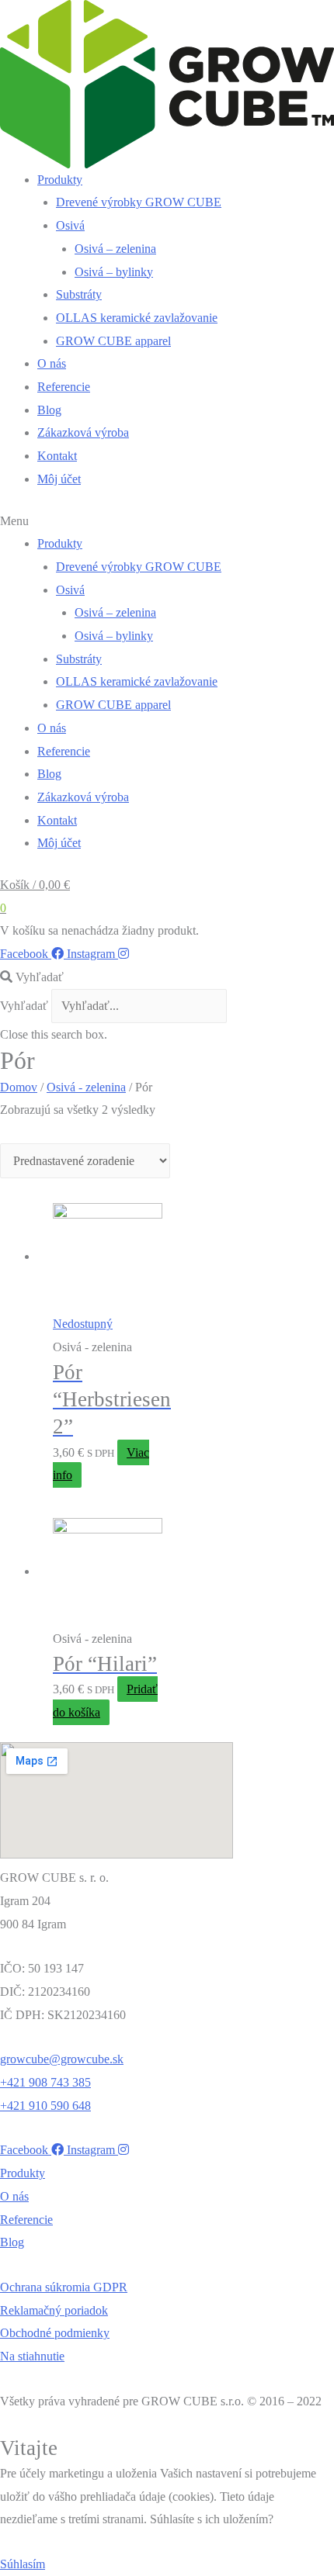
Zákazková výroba (83, 432)
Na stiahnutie (32, 2356)
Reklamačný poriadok (54, 2310)
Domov (19, 1087)
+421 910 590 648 (45, 2106)
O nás (52, 363)
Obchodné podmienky (55, 2333)
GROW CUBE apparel (113, 341)
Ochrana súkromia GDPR (64, 2287)
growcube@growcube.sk (62, 2059)
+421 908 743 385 (45, 2082)
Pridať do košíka (105, 1701)
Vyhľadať (24, 1006)
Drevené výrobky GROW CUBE (139, 202)
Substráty (79, 294)
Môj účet (59, 479)
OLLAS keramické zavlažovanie (137, 318)
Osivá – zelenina (115, 249)
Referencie (64, 387)
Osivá (70, 225)
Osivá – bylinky (114, 272)
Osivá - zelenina (86, 1087)
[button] (167, 521)
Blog (49, 410)
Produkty (60, 180)
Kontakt (57, 456)
